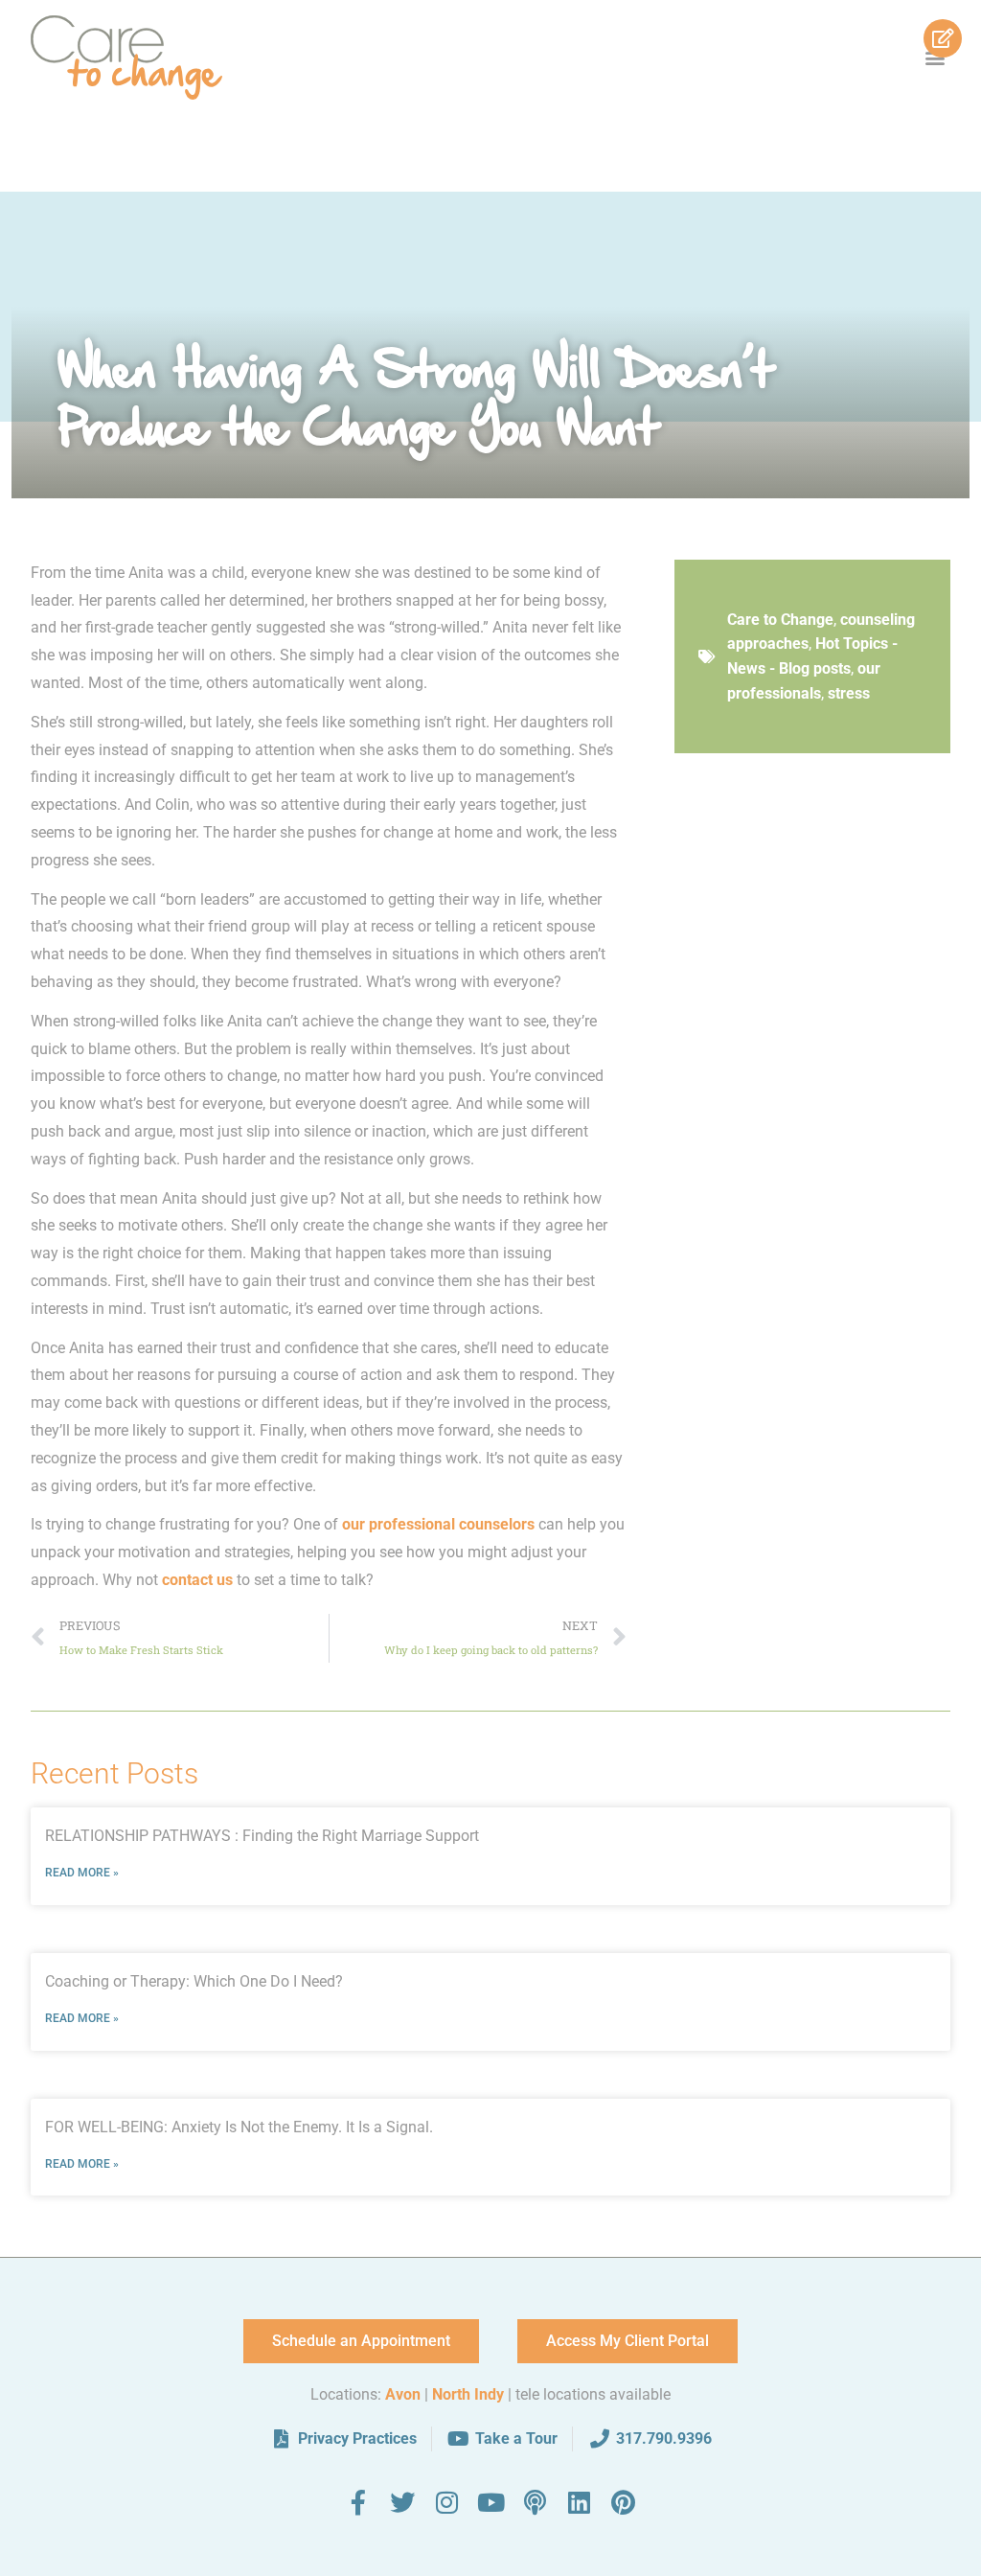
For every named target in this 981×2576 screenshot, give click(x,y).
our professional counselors (438, 1524)
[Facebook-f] (358, 2502)
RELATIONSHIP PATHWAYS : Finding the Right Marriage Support (262, 1836)
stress (849, 693)
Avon (403, 2394)
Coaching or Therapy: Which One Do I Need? (194, 1981)
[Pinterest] (623, 2502)
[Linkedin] (579, 2502)
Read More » (82, 1873)
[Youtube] (490, 2502)
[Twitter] (402, 2502)
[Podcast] (535, 2502)
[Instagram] (446, 2502)
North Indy (468, 2394)
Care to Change (780, 620)
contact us (197, 1580)
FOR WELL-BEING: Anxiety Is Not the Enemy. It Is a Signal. (239, 2127)
